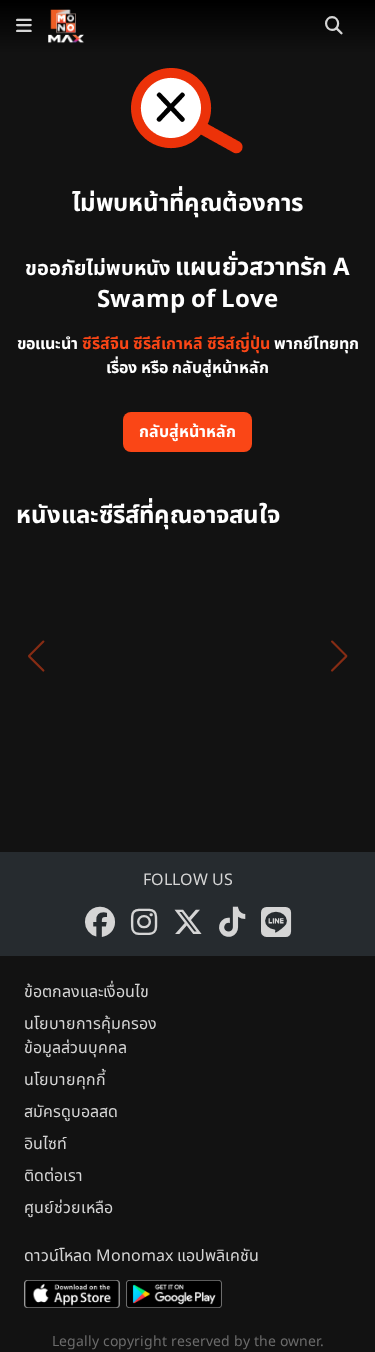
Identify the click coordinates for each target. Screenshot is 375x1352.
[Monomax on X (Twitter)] (188, 922)
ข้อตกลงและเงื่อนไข (86, 992)
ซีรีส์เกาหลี (168, 344)
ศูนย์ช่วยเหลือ (68, 1208)
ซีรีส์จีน (105, 344)
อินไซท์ (45, 1144)
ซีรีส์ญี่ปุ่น (238, 344)
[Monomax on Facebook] (100, 922)
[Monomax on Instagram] (144, 922)
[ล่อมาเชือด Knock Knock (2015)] (88, 656)
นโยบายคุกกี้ (65, 1080)
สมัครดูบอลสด (71, 1112)
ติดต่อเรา (53, 1176)
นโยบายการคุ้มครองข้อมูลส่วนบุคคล (90, 1036)
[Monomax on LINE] (276, 922)
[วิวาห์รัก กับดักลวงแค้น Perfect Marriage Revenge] (232, 656)
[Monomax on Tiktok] (232, 922)
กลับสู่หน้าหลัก (187, 432)
